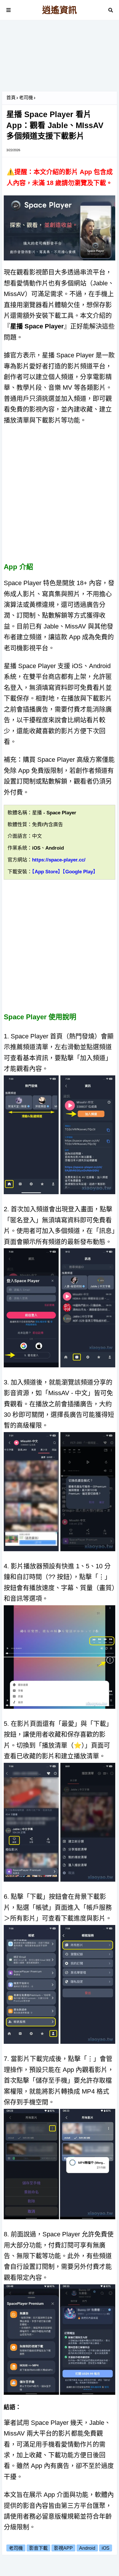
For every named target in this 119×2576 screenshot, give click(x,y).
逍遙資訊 (59, 10)
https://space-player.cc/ (59, 860)
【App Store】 (47, 872)
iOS (106, 2548)
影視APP (63, 2548)
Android (87, 2548)
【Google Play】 (80, 872)
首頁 (11, 98)
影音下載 (38, 2548)
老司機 (26, 98)
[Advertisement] (59, 58)
